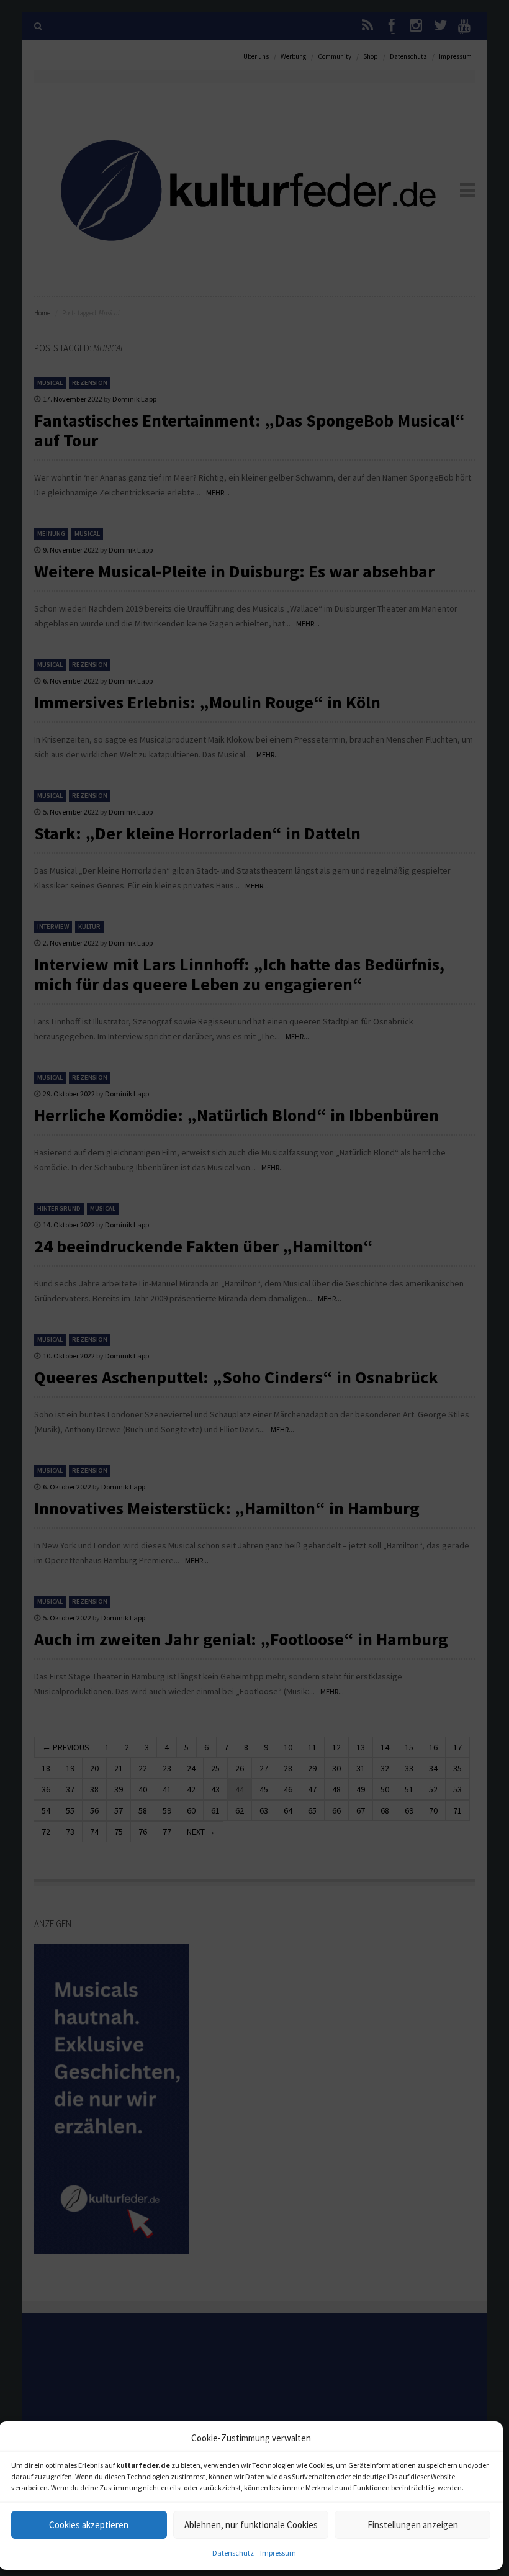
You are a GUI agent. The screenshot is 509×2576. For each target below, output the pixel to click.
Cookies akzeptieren (89, 2525)
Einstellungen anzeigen (413, 2525)
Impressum (278, 2553)
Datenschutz (233, 2553)
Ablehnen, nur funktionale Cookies (251, 2525)
